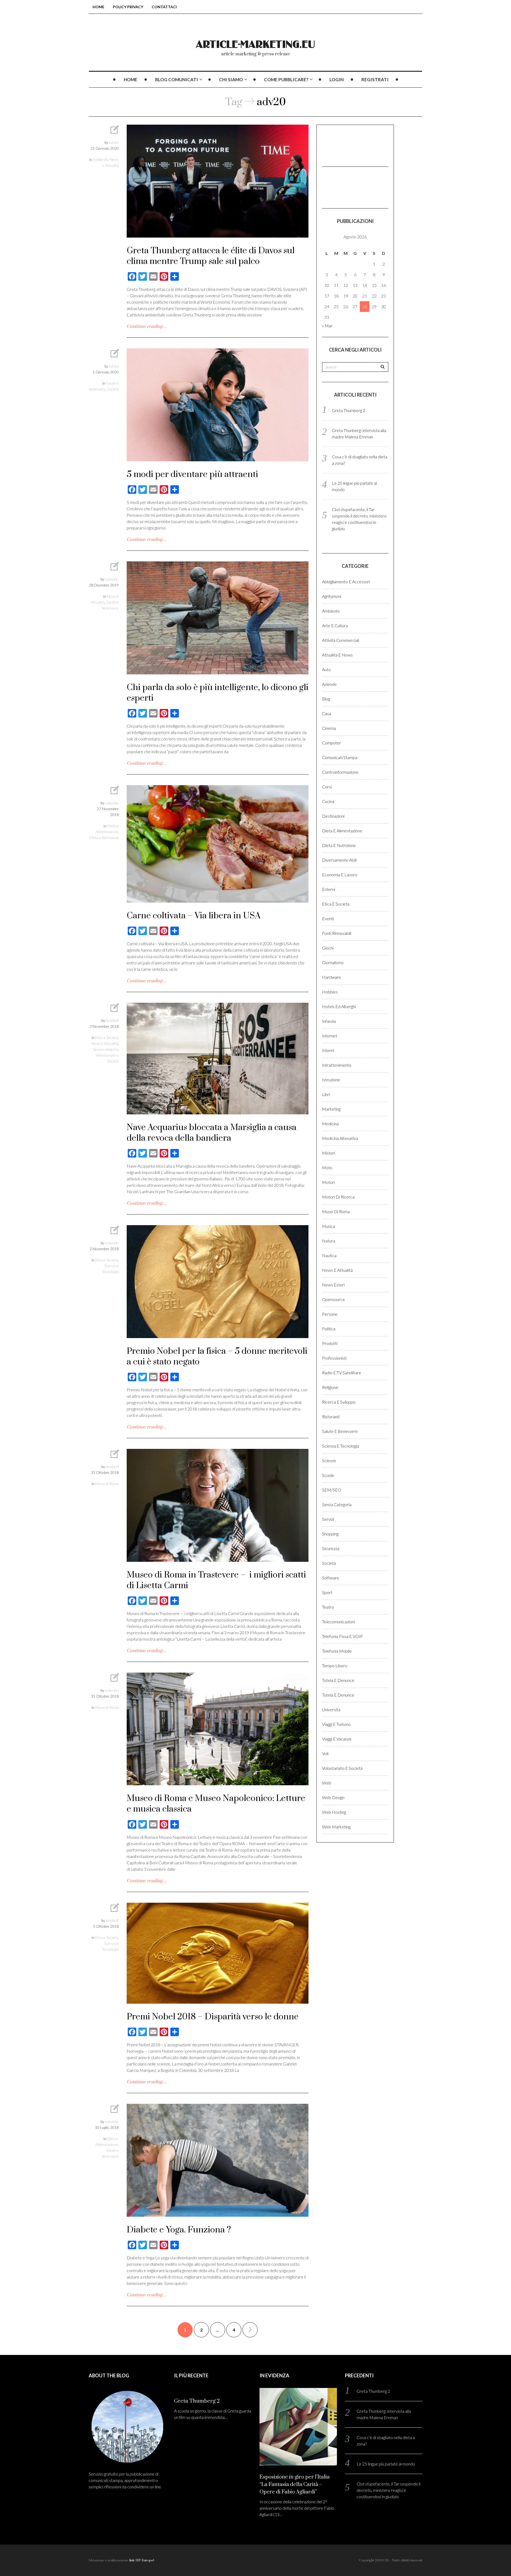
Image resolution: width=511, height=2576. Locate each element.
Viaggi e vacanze (337, 1739)
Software (331, 1578)
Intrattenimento (337, 1065)
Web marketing (336, 1827)
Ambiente (100, 159)
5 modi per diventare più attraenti (192, 474)
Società (113, 389)
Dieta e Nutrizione (104, 837)
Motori (328, 1182)
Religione (330, 1387)
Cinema (329, 728)
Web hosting (334, 1812)
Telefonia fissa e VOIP (342, 1636)
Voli (325, 1753)
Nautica (329, 1255)
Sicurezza (331, 1548)
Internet (330, 1036)
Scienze (329, 1460)
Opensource (333, 1299)
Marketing (331, 1109)
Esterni (329, 889)
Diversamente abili (339, 860)
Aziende (329, 684)
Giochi (328, 948)
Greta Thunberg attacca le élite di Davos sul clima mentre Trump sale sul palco (211, 256)
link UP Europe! (142, 2560)
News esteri (333, 1285)
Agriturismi (332, 596)
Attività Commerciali (341, 640)
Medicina (330, 1124)
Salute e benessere (340, 1431)
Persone (330, 1314)
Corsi (327, 787)
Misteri (329, 1153)
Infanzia (329, 1021)
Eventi (328, 918)
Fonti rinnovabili (337, 933)
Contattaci (164, 7)
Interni (328, 1050)
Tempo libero (335, 1666)
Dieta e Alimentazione (342, 831)
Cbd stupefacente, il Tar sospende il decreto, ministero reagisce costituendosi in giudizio (388, 2490)
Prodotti (330, 1343)
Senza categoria (106, 1049)
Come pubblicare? (286, 80)
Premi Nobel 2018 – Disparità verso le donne (213, 2017)
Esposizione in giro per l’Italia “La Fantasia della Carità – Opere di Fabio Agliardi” (295, 2485)
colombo (112, 579)
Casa (327, 713)
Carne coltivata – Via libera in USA (194, 916)
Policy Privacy (128, 7)
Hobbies (330, 992)
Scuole (328, 1475)
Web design (333, 1797)
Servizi (328, 1519)
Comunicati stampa (340, 757)
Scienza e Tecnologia (341, 1446)
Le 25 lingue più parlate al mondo (386, 2464)
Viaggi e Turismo (336, 1724)
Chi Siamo (231, 80)
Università (331, 1709)
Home (98, 7)
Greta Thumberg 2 (349, 410)
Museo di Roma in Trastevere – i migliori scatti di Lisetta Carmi (216, 1580)
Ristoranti (331, 1417)
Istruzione (331, 1080)
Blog (326, 699)
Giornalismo (333, 962)
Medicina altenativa (340, 1138)
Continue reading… (147, 327)
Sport (327, 1592)
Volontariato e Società (342, 1768)
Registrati (375, 80)
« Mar (327, 326)
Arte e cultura (335, 625)
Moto (327, 1167)
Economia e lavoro (340, 875)
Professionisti (334, 1358)
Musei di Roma (107, 1484)
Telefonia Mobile (337, 1651)
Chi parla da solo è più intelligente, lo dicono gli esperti (218, 693)
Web (327, 1783)
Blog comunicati (177, 80)
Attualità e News (337, 655)
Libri (326, 1094)
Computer (331, 743)
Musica (329, 1226)
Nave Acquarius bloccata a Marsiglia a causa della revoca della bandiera (212, 1133)
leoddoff (112, 1020)
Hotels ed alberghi (339, 1006)
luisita (114, 142)
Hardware (331, 977)
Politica (329, 1329)
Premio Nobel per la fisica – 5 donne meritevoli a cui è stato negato (217, 1357)
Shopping (330, 1534)
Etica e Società (107, 1038)
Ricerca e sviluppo (339, 1402)
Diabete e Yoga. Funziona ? (179, 2230)
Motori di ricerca (338, 1197)
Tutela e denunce (338, 1680)
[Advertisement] (349, 145)
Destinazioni (333, 816)
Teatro (328, 1607)
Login (337, 80)
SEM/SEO (332, 1490)
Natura (329, 1241)
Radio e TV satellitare (342, 1373)
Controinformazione (340, 772)
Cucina (328, 801)
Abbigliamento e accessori (346, 582)
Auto (326, 669)
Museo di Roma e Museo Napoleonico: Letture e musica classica (216, 1804)
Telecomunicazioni (338, 1622)
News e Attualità (105, 1043)
